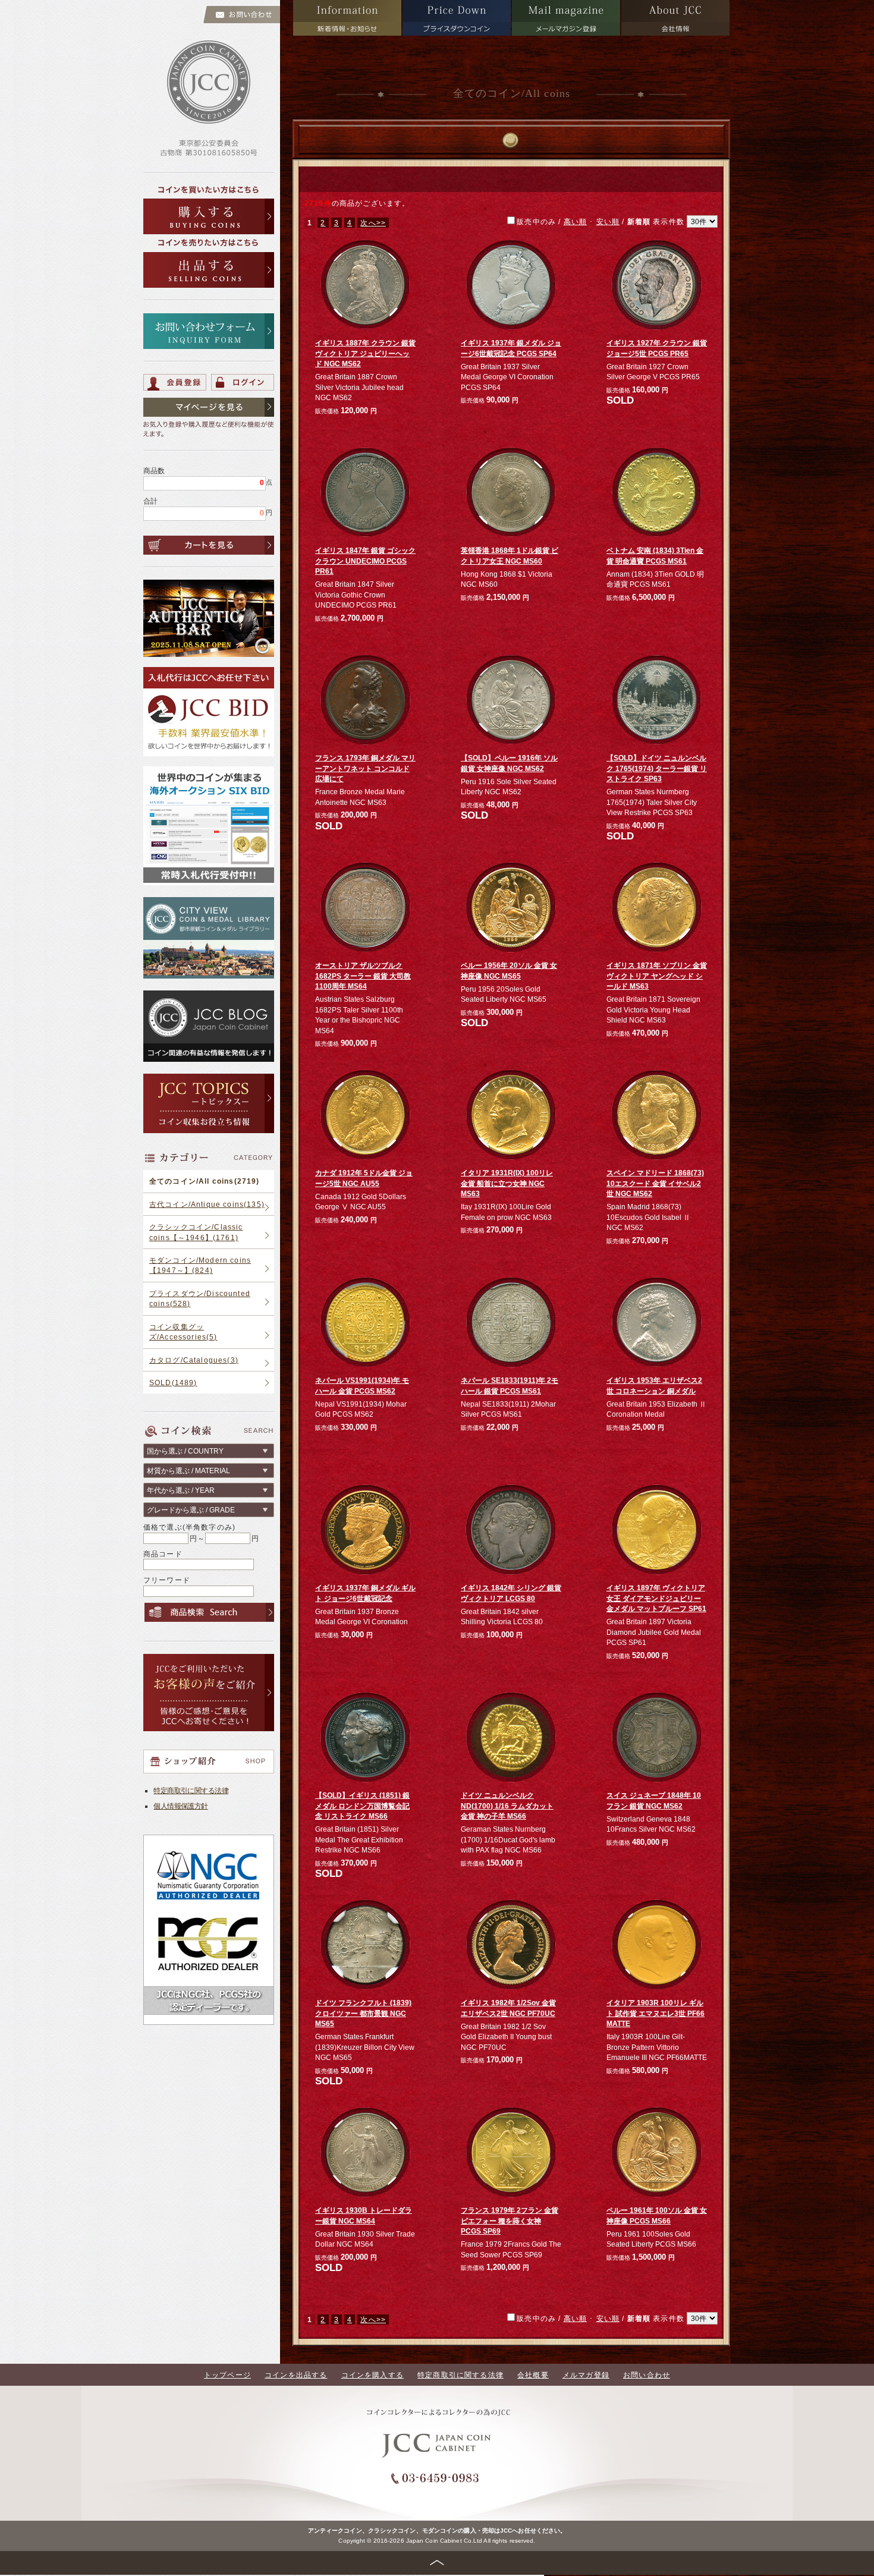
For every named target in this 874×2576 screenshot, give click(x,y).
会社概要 (533, 2375)
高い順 (575, 221)
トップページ (227, 2375)
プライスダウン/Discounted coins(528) (200, 1298)
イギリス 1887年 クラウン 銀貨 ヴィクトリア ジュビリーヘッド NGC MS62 (365, 353)
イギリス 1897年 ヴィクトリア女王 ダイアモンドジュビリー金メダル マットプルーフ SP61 (656, 1598)
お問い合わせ (647, 2375)
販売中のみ (602, 221)
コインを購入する (372, 2375)
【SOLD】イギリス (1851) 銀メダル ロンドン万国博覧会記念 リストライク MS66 (362, 1806)
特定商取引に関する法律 (191, 1790)
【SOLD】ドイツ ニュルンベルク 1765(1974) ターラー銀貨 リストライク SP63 (657, 768)
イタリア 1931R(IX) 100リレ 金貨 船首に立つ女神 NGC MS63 (507, 1183)
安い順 (608, 221)
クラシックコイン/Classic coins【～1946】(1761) (196, 1232)
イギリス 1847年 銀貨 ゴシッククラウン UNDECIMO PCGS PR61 (365, 561)
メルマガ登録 (586, 2375)
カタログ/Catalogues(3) (194, 1360)
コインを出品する (296, 2375)
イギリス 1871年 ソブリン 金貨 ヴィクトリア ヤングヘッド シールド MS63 (657, 976)
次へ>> (373, 223)
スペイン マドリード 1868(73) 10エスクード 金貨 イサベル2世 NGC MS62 (655, 1183)
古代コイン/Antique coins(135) (207, 1204)
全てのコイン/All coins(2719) (205, 1181)
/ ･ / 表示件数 (621, 221)
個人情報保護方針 (180, 1806)
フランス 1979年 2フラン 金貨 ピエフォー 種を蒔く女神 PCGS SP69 (510, 2220)
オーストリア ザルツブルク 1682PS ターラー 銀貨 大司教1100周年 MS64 (363, 976)
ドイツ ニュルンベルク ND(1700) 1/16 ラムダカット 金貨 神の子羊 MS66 (507, 1806)
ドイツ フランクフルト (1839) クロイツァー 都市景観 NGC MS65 (363, 2013)
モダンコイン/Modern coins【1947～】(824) (200, 1265)
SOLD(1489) (173, 1383)
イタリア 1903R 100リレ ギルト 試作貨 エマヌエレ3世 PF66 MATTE (655, 2013)
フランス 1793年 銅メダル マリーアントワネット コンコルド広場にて (365, 768)
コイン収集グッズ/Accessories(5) (183, 1332)
